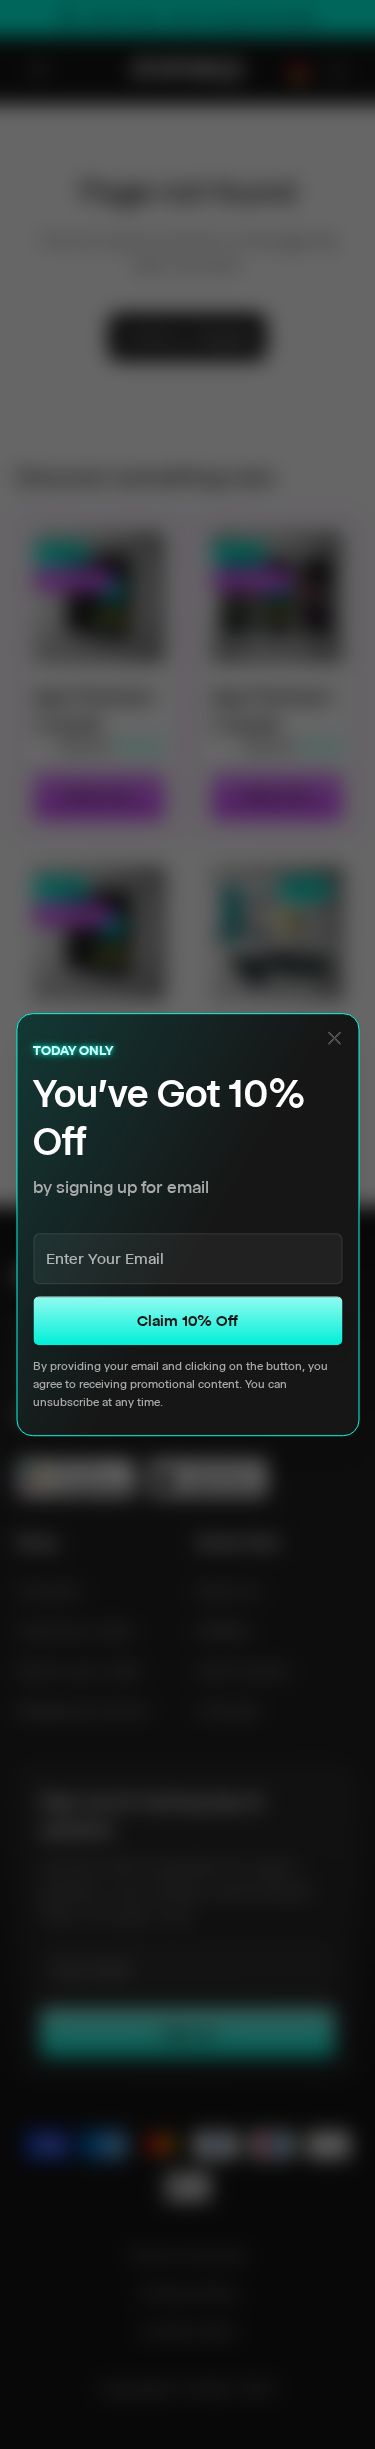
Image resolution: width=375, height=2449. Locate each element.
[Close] (334, 1038)
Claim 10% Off (187, 1320)
